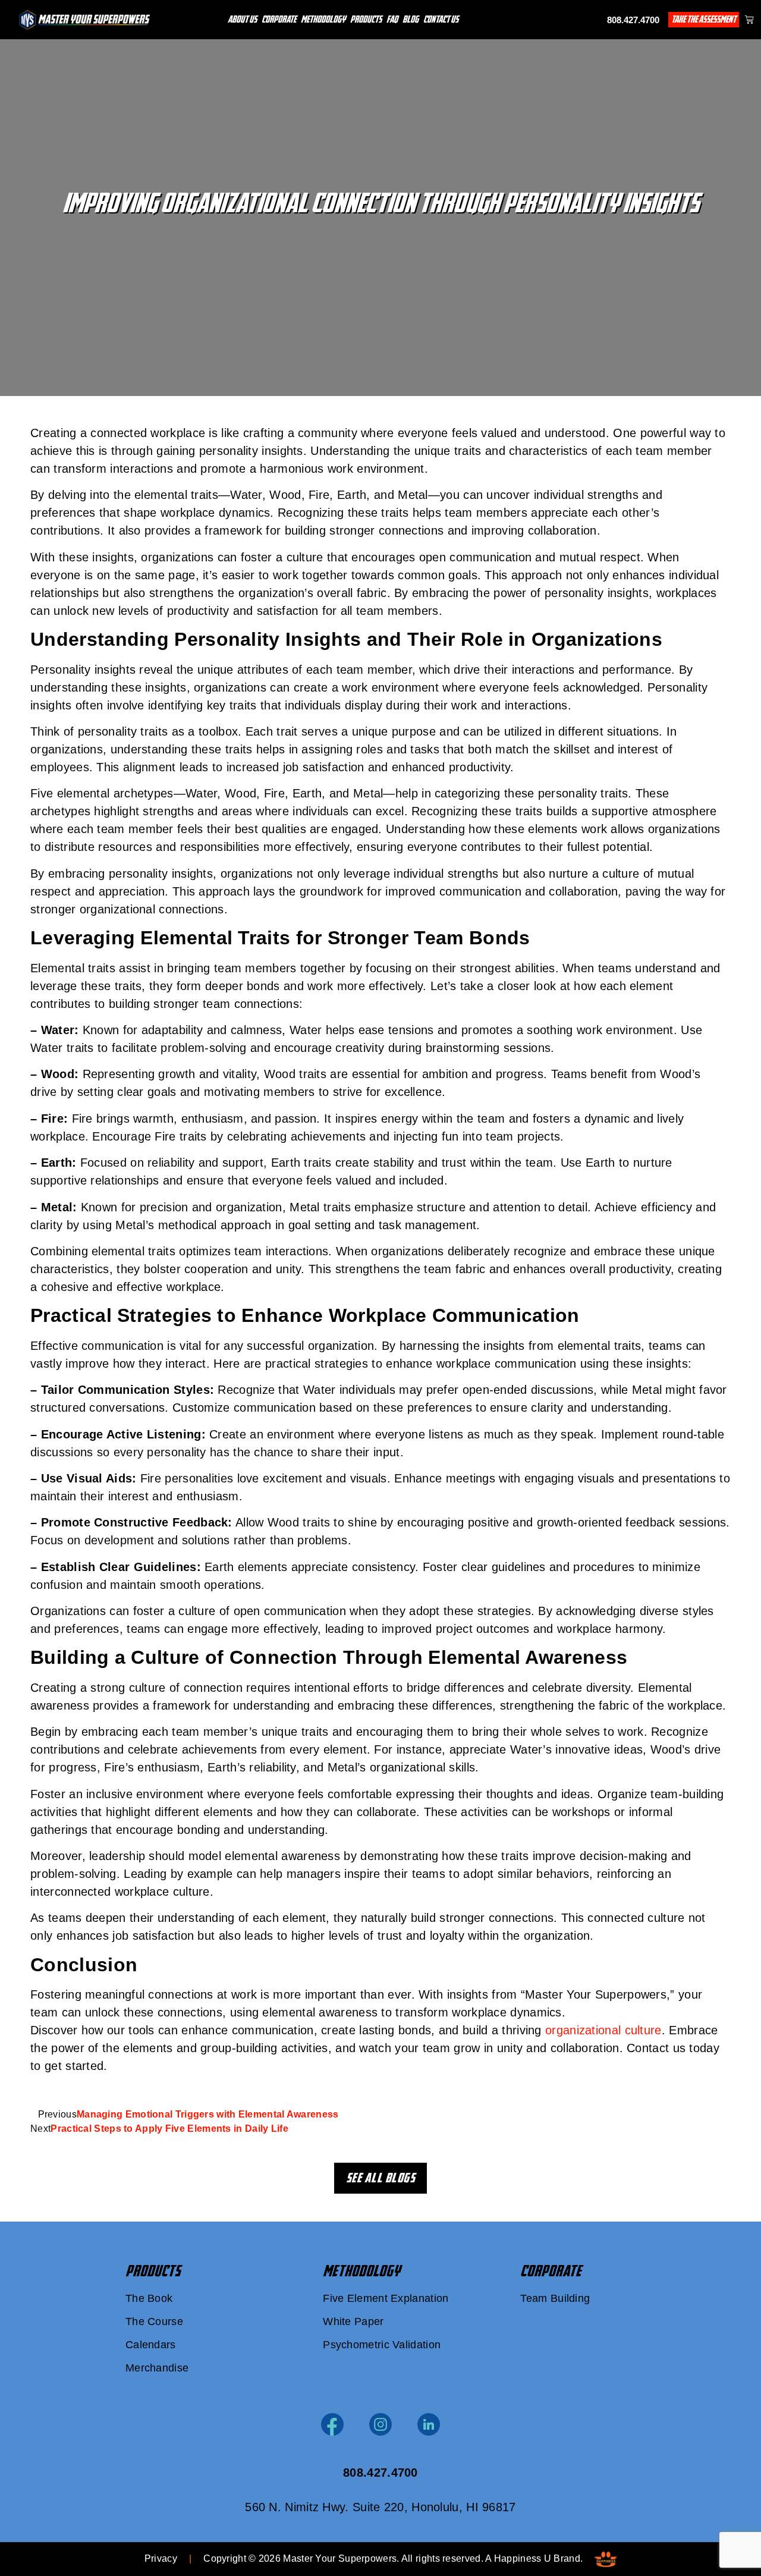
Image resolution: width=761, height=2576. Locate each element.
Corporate (279, 19)
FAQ (392, 19)
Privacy (161, 2558)
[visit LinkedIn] (429, 2424)
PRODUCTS (153, 2271)
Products (366, 19)
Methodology (323, 19)
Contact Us (441, 19)
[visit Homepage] (84, 20)
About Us (242, 19)
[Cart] (749, 19)
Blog (411, 19)
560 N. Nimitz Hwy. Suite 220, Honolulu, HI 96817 (380, 2507)
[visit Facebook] (332, 2424)
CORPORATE (551, 2271)
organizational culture (603, 2030)
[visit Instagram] (380, 2424)
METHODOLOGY (361, 2271)
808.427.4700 (633, 20)
